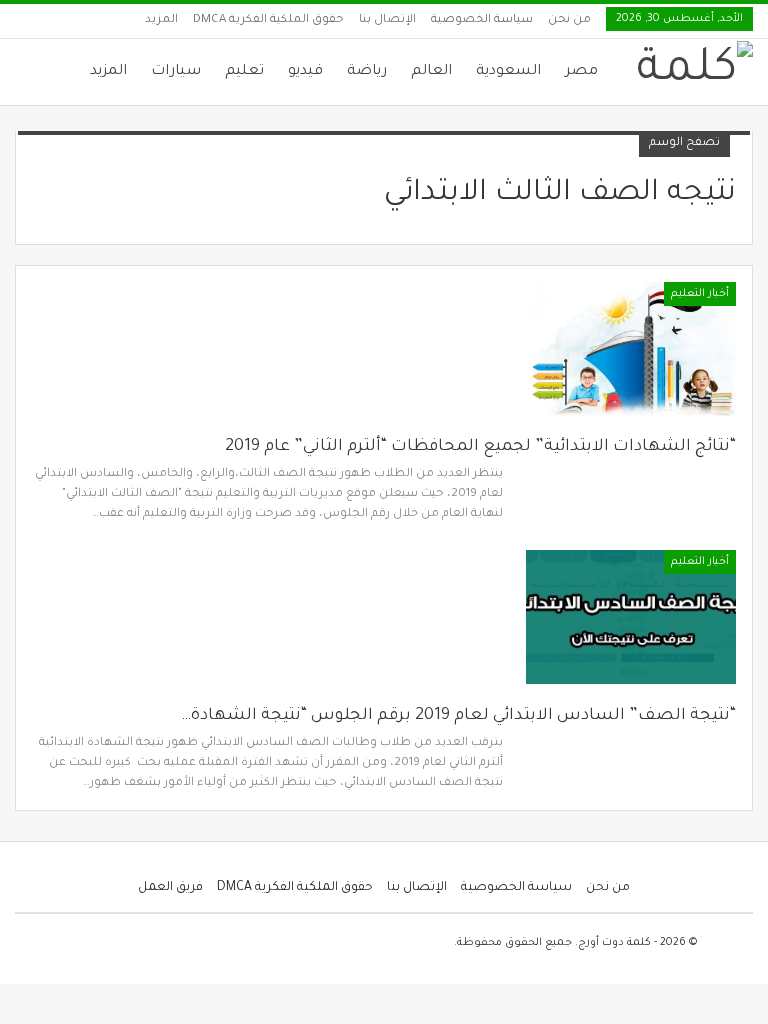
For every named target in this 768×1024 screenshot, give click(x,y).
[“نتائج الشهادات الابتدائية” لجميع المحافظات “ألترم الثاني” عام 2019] (631, 349)
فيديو (305, 72)
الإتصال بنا (387, 20)
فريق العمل (170, 888)
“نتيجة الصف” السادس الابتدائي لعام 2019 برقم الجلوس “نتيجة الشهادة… (458, 716)
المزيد (161, 20)
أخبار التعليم (700, 294)
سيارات (176, 72)
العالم (431, 72)
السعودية (508, 72)
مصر (581, 72)
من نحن (569, 20)
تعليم (244, 72)
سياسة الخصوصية (482, 20)
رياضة (367, 72)
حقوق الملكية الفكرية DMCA (268, 20)
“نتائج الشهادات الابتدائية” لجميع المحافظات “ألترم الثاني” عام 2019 (480, 447)
